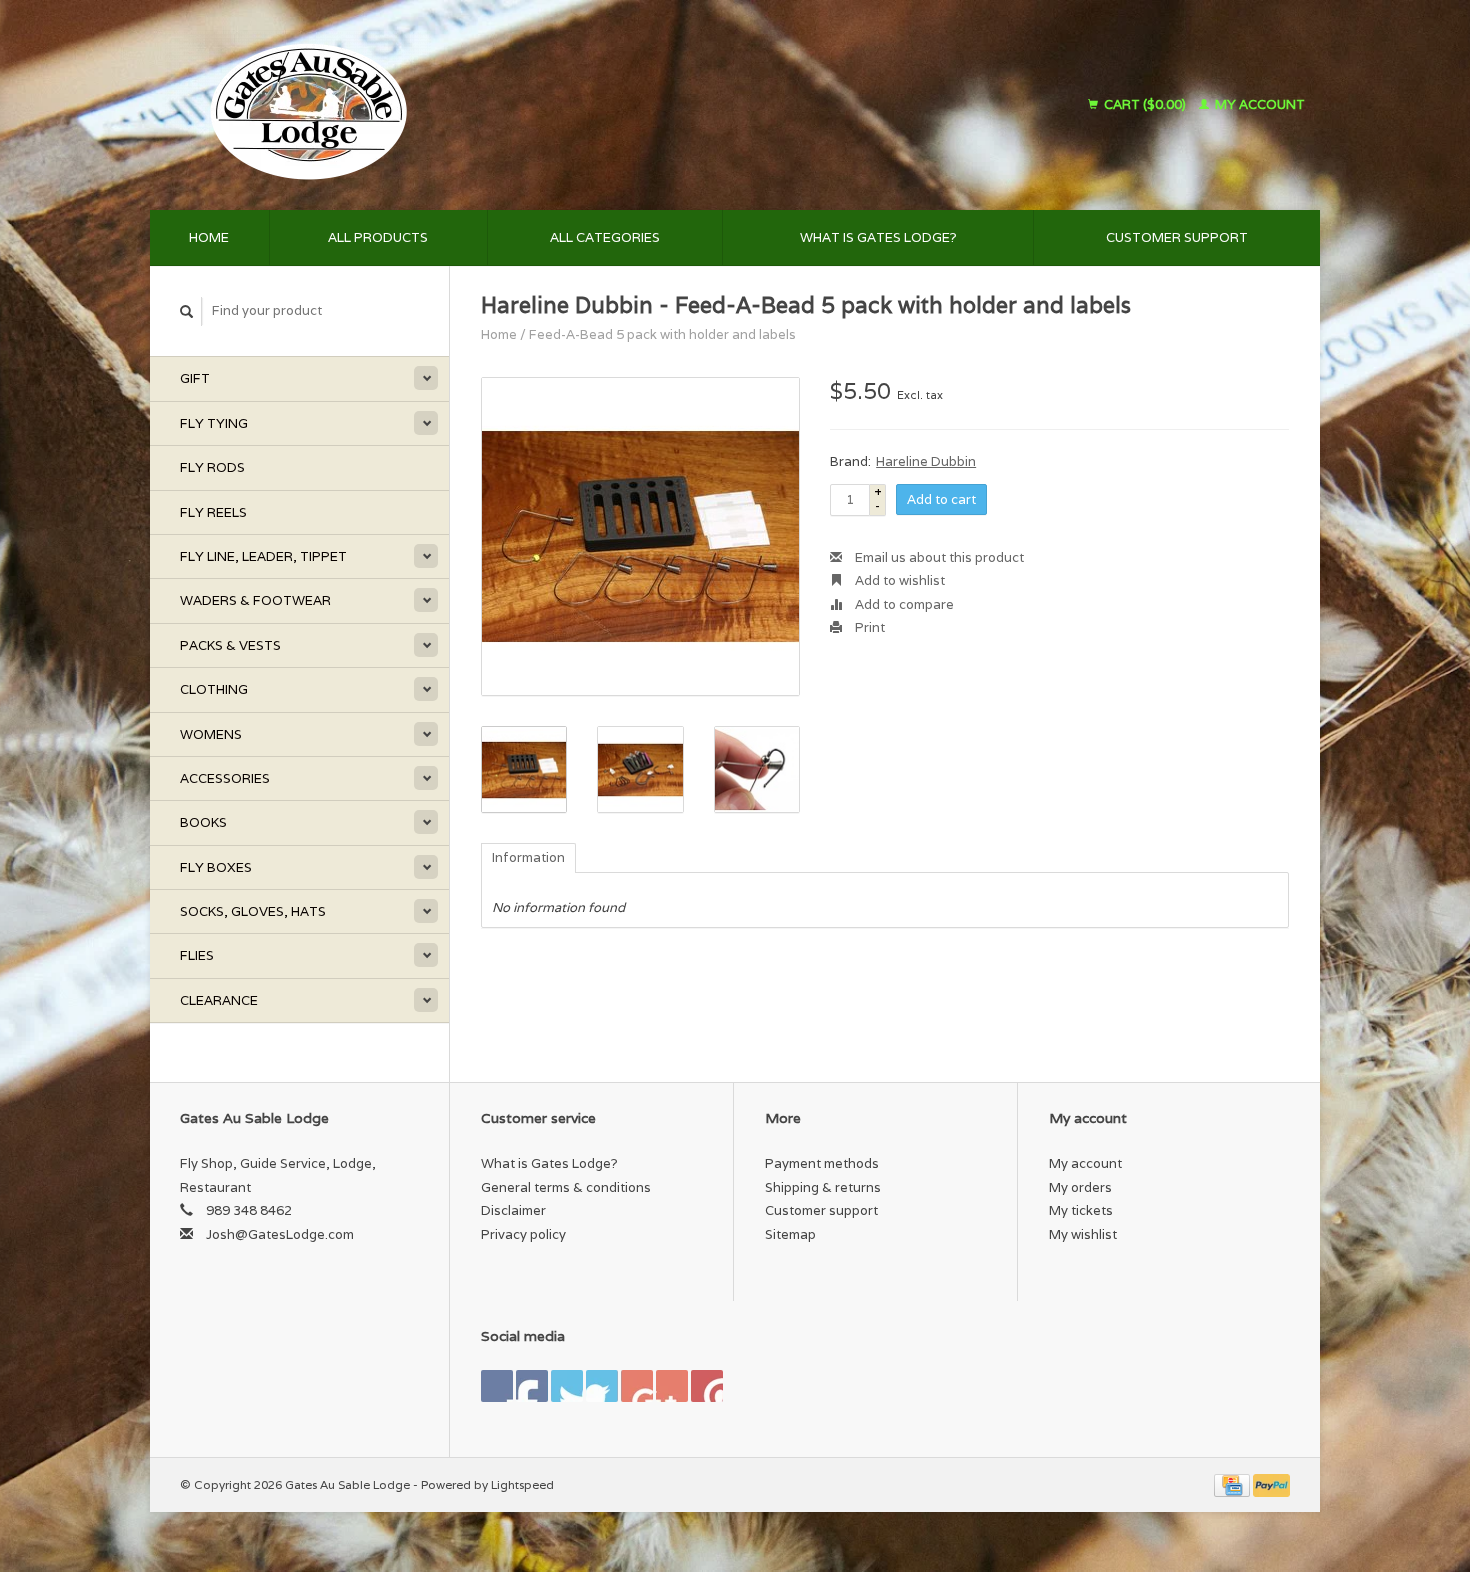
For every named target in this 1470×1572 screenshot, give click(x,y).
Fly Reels (213, 512)
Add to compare (903, 604)
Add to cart (941, 499)
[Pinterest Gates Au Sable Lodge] (602, 1386)
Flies (197, 955)
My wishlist (1083, 1234)
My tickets (1081, 1210)
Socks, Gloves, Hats (253, 911)
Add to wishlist (898, 580)
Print (868, 627)
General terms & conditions (566, 1187)
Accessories (225, 778)
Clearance (219, 1000)
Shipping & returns (823, 1187)
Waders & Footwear (255, 600)
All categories (605, 237)
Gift (195, 378)
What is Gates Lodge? (878, 237)
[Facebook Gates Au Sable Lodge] (497, 1386)
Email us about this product (938, 557)
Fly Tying (214, 423)
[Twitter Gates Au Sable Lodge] (532, 1386)
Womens (211, 734)
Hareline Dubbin (926, 461)
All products (378, 237)
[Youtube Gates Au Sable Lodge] (637, 1386)
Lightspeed (522, 1484)
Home (209, 237)
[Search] (187, 311)
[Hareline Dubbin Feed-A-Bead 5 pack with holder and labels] (640, 536)
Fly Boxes (216, 867)
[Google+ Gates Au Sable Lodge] (567, 1386)
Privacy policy (523, 1234)
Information (528, 857)
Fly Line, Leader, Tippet (263, 556)
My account (1258, 104)
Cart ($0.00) (1145, 104)
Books (203, 822)
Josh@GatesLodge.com (280, 1234)
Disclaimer (513, 1210)
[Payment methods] (1233, 1484)
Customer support (1177, 237)
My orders (1080, 1187)
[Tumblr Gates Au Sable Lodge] (672, 1386)
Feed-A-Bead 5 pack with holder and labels (662, 334)
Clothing (214, 689)
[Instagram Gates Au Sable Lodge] (707, 1386)
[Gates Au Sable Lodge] (479, 105)
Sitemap (790, 1234)
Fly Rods (212, 467)
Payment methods (822, 1163)
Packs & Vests (230, 645)
